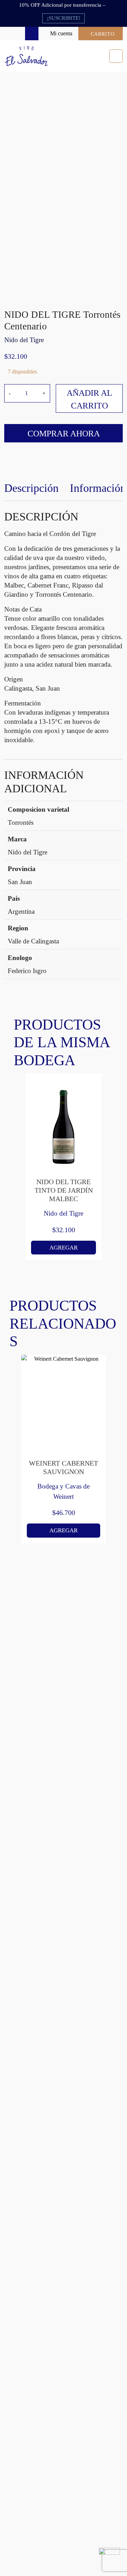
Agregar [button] (64, 1248)
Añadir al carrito (89, 399)
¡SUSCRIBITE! (64, 18)
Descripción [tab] (31, 488)
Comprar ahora (64, 434)
